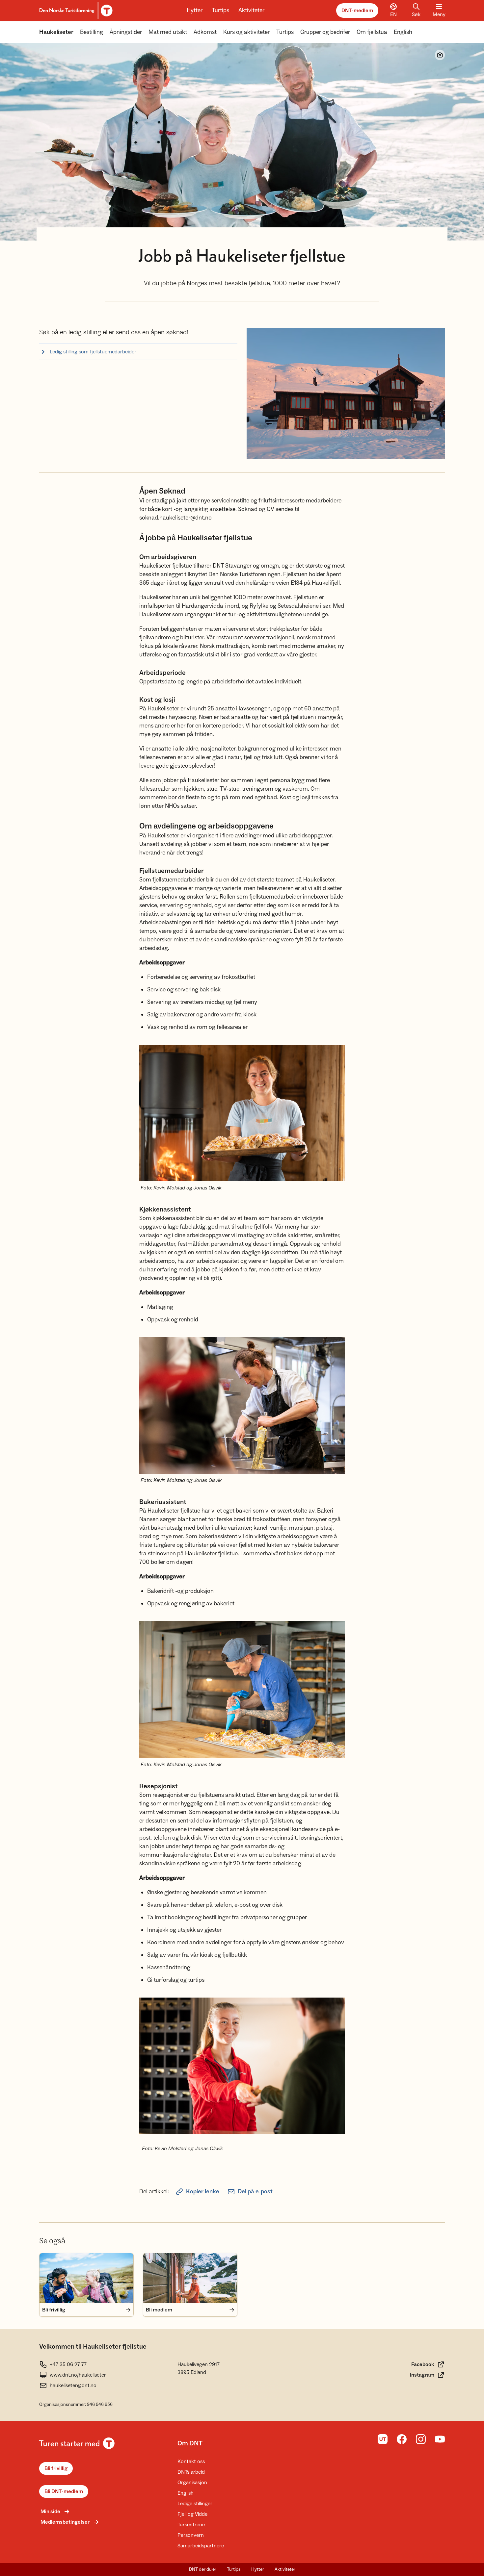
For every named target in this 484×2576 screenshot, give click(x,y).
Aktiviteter (251, 10)
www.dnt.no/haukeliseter (78, 2375)
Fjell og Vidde (192, 2514)
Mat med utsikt (168, 32)
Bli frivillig (56, 2468)
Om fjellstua (372, 32)
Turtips (220, 10)
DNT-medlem (357, 11)
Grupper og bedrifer (325, 32)
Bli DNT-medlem (64, 2491)
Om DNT (190, 2443)
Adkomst (205, 32)
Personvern (191, 2535)
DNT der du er (203, 2569)
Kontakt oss (191, 2461)
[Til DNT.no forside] (75, 11)
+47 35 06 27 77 (68, 2364)
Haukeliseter (56, 32)
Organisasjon (192, 2483)
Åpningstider (126, 32)
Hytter (195, 10)
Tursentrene (191, 2525)
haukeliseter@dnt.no (73, 2385)
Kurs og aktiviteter (246, 32)
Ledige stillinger (195, 2504)
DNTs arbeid (191, 2472)
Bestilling (92, 32)
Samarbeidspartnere (201, 2546)
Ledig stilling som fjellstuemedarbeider (93, 352)
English (403, 32)
